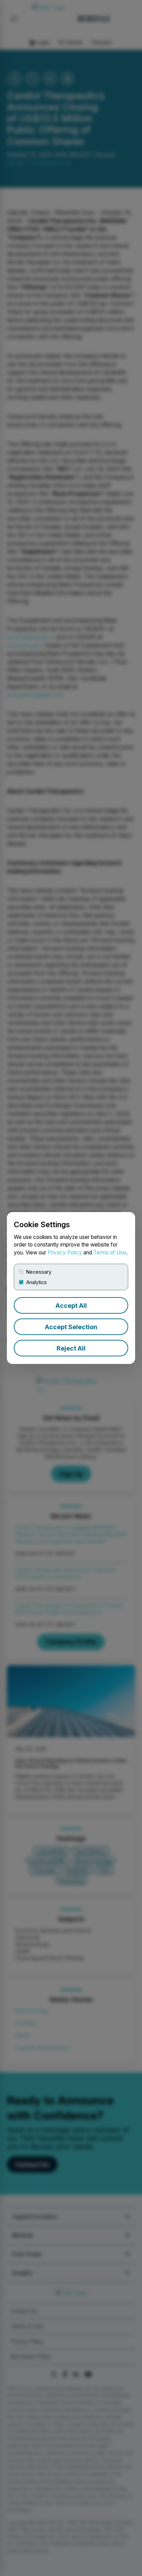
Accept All (71, 1306)
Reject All (71, 1348)
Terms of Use (110, 1253)
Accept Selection (71, 1327)
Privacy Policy (65, 1253)
